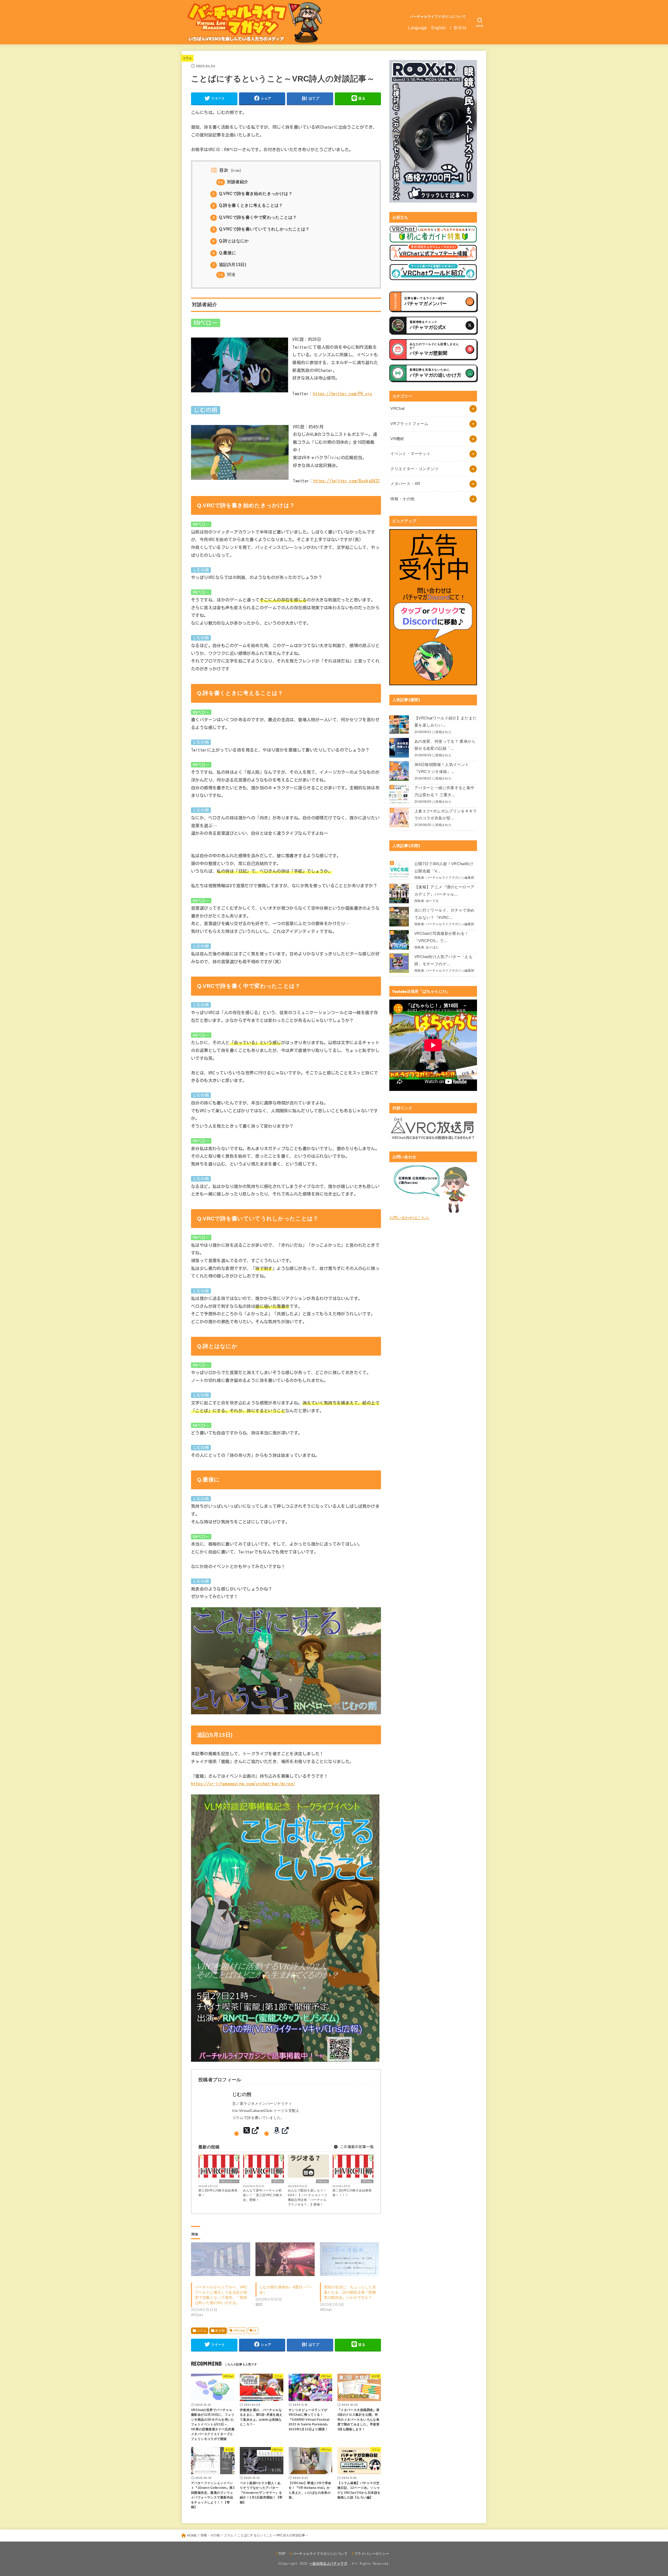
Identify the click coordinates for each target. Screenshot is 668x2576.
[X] (251, 2131)
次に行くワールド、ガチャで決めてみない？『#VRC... (444, 914)
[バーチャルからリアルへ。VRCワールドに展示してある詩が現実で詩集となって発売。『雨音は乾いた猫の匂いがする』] (221, 2259)
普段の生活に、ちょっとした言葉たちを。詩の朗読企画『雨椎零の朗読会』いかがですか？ (350, 2292)
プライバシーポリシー (372, 2554)
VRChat (278, 2181)
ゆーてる (432, 901)
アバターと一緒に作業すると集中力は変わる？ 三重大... (444, 791)
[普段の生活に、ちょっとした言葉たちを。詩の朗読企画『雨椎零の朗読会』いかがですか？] (350, 2259)
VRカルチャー (229, 2181)
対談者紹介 (233, 182)
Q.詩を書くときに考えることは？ (248, 205)
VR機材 (397, 439)
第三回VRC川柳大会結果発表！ (218, 2193)
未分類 (220, 2331)
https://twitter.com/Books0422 (347, 481)
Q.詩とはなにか (231, 241)
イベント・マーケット (410, 454)
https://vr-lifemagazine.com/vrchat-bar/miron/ (243, 1784)
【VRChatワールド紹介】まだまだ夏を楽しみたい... (446, 722)
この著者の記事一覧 (356, 2147)
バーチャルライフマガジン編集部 (450, 878)
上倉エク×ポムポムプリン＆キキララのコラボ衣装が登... (446, 815)
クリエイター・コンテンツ (414, 469)
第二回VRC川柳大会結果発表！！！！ (352, 2193)
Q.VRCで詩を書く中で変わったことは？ (255, 217)
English (439, 28)
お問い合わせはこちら (409, 1218)
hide (236, 171)
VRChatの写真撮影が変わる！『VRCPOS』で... (442, 937)
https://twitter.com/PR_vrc (343, 394)
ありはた (432, 947)
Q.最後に (224, 253)
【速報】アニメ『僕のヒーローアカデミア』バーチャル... (444, 891)
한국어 (460, 28)
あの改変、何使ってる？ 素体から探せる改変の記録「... (445, 745)
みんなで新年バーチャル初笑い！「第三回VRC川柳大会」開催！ (263, 2195)
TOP (282, 2554)
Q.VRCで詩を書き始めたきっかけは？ (253, 194)
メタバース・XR (405, 484)
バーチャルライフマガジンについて (438, 17)
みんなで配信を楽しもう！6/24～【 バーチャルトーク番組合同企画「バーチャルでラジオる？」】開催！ (308, 2197)
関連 (227, 274)
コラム (187, 58)
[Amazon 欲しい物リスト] (281, 2131)
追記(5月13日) (229, 265)
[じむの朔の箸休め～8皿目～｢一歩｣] (285, 2259)
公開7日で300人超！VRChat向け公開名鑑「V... (444, 867)
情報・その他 (402, 499)
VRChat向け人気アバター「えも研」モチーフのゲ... (443, 960)
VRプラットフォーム (409, 424)
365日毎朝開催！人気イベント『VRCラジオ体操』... (442, 768)
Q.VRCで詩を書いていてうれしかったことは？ (261, 229)
